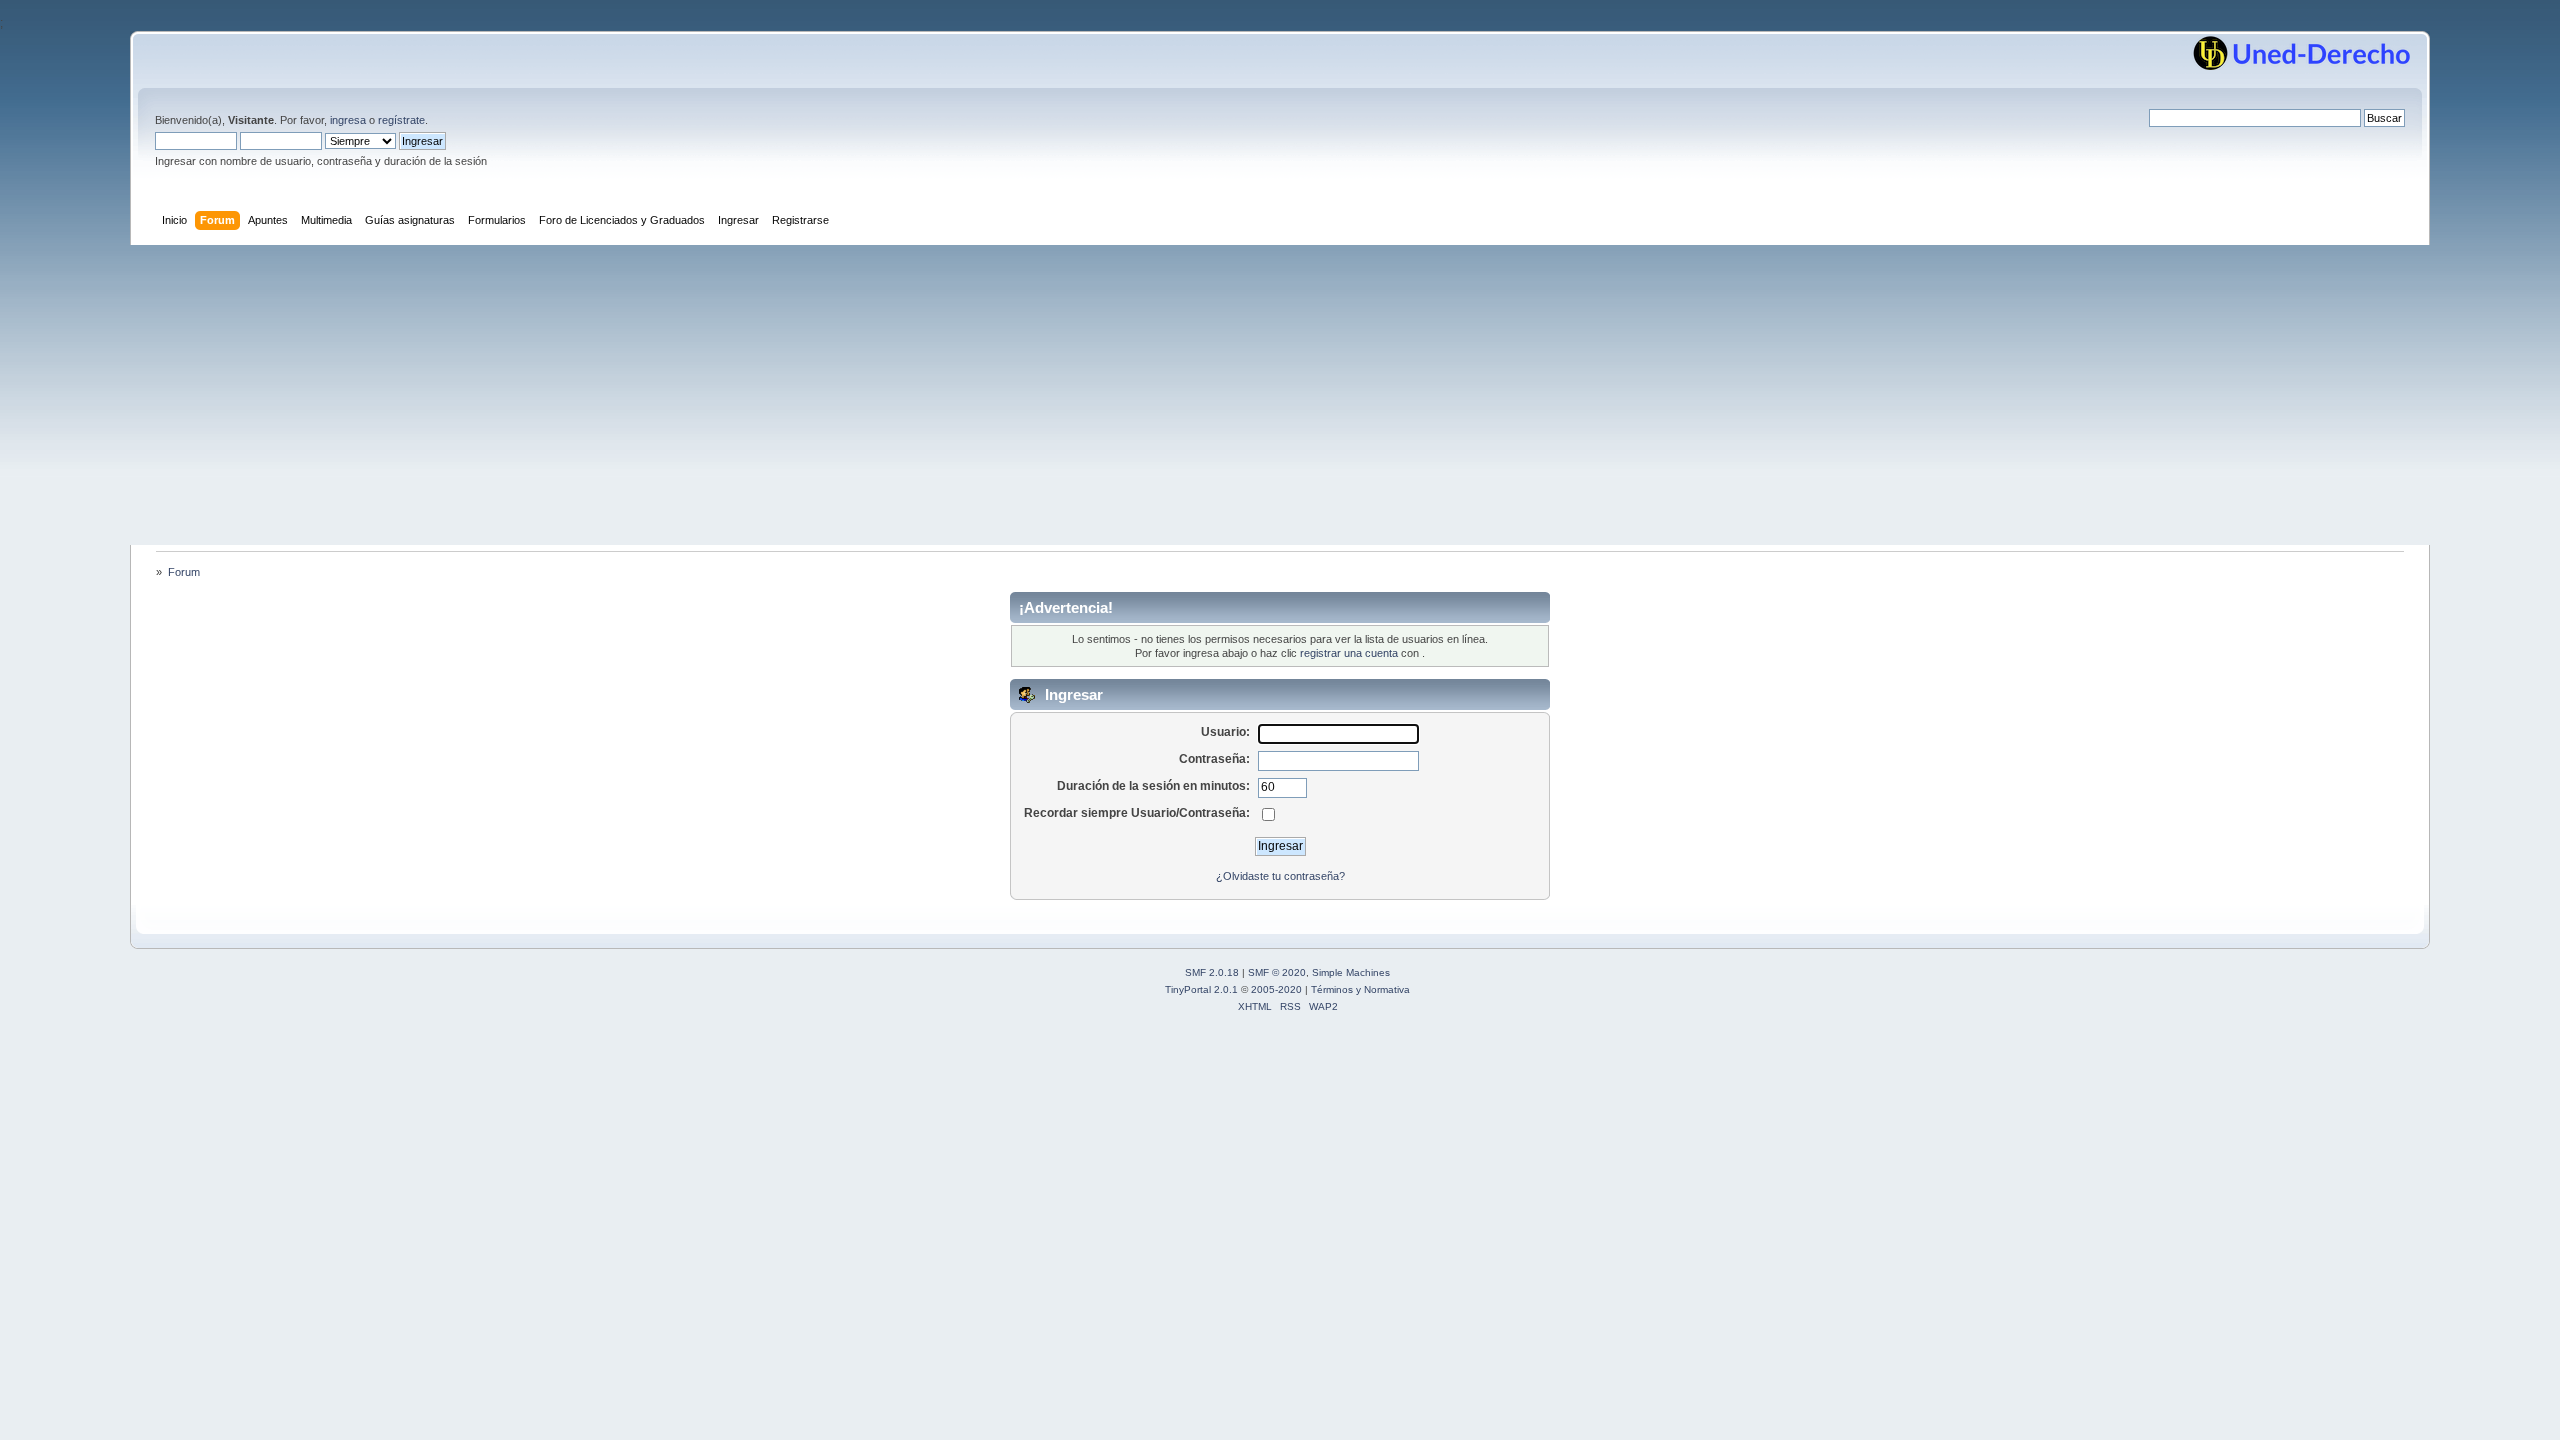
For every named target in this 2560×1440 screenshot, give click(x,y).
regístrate (401, 120)
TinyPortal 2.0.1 (1201, 989)
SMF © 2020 (1277, 972)
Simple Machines (1351, 972)
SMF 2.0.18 (1212, 972)
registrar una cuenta (1349, 653)
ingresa (348, 120)
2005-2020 (1276, 989)
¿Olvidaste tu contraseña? (1280, 876)
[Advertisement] (1280, 395)
